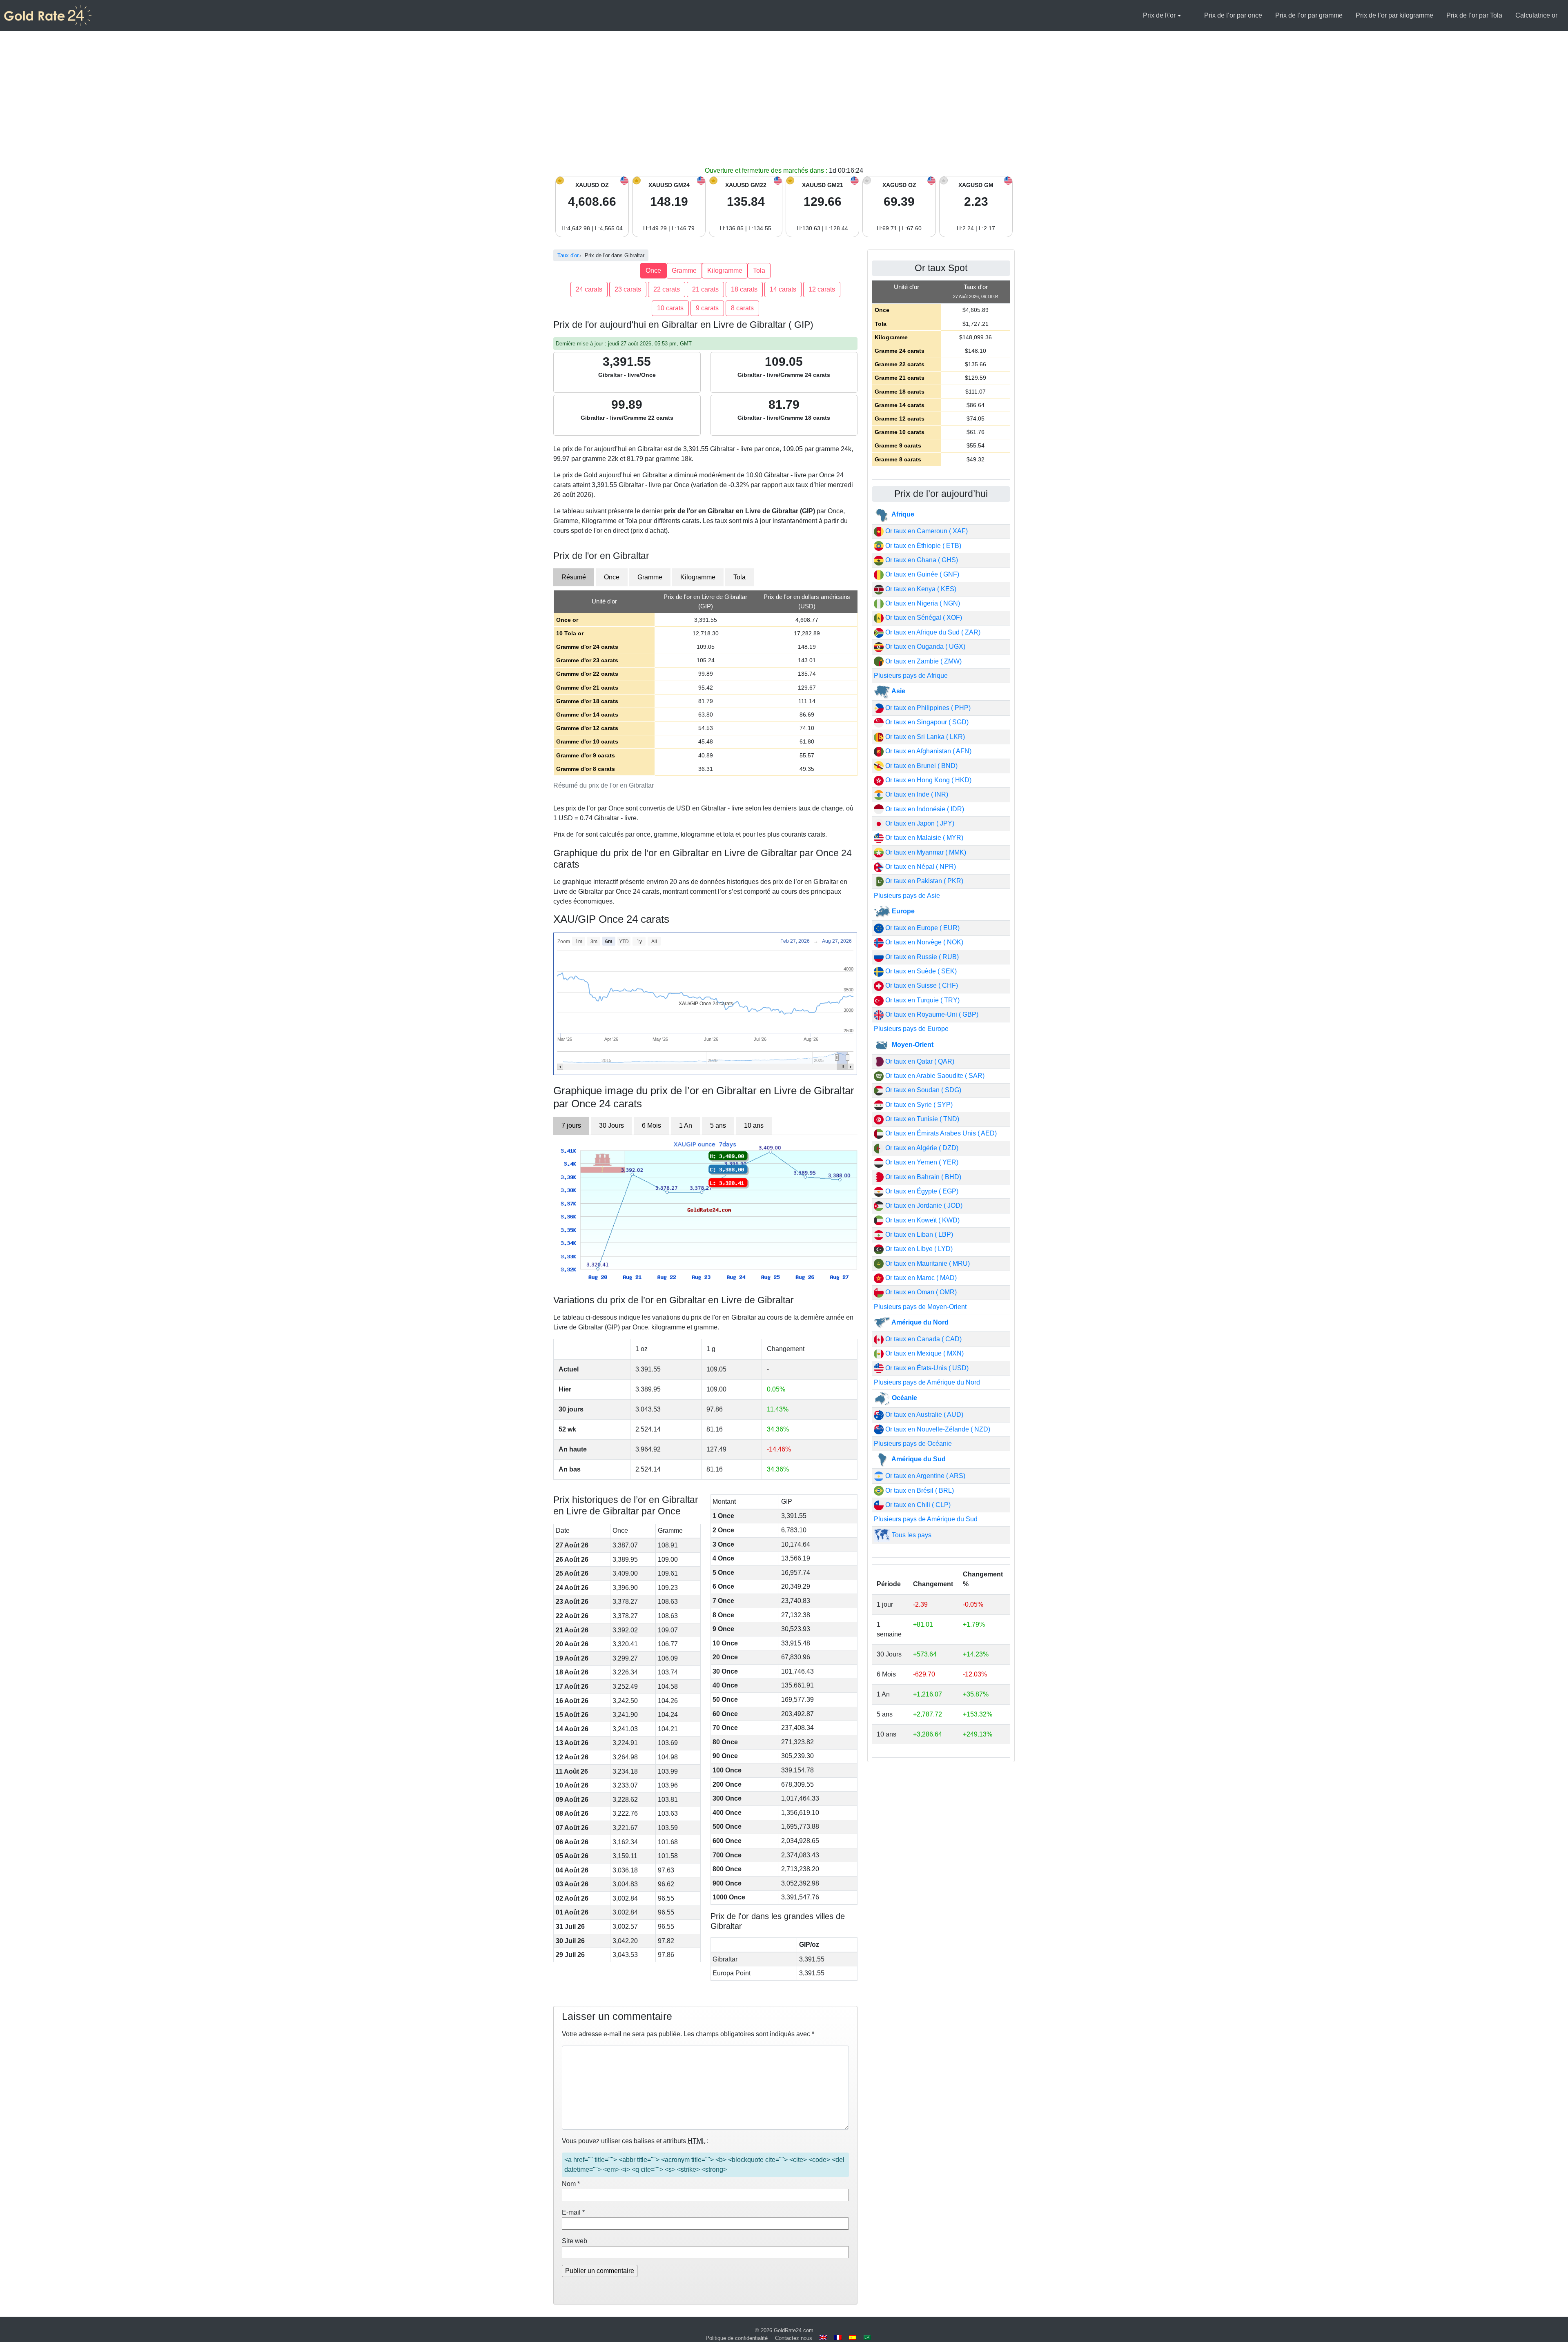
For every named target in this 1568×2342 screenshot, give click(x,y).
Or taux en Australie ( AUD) (923, 1415)
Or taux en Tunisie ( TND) (921, 1119)
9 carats (707, 308)
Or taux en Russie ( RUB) (921, 957)
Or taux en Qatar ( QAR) (919, 1061)
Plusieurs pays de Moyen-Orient (920, 1307)
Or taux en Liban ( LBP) (918, 1234)
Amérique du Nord (919, 1322)
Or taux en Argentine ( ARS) (924, 1476)
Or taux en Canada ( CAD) (923, 1339)
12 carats (822, 289)
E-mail (573, 2212)
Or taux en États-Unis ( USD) (926, 1368)
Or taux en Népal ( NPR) (920, 867)
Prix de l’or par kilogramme (1394, 15)
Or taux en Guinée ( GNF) (921, 574)
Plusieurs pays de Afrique (911, 676)
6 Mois (651, 1125)
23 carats (628, 289)
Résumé (574, 577)
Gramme (684, 270)
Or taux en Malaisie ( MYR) (923, 838)
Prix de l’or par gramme (1309, 15)
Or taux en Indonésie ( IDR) (924, 809)
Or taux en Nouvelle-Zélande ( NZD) (937, 1429)
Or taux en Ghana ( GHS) (921, 560)
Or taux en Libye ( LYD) (918, 1249)
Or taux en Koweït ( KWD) (922, 1220)
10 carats (670, 308)
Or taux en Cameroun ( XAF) (926, 531)
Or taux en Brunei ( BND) (921, 766)
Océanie (904, 1398)
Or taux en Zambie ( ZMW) (923, 661)
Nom (571, 2184)
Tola (759, 270)
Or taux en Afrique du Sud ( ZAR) (932, 632)
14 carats (783, 289)
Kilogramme (725, 270)
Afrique (902, 514)
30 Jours (611, 1125)
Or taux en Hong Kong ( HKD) (928, 780)
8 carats (742, 308)
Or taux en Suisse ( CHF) (921, 985)
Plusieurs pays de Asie (907, 896)
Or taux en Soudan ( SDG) (922, 1090)
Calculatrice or (1536, 15)
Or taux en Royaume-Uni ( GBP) (931, 1014)
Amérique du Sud (918, 1459)
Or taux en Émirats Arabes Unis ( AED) (940, 1133)
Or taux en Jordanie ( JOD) (923, 1206)
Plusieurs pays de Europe (911, 1029)
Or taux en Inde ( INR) (916, 794)
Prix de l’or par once (1233, 15)
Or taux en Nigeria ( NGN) (922, 603)
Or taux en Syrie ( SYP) (918, 1105)
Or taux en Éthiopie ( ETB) (922, 546)
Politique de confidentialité (737, 2338)
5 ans (718, 1125)
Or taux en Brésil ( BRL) (919, 1490)
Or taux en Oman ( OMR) (920, 1292)
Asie (898, 691)
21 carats (705, 289)
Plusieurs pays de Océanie (913, 1444)
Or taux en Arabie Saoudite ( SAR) (934, 1076)
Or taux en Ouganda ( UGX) (924, 647)
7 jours (571, 1125)
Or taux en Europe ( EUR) (922, 928)
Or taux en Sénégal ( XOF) (923, 618)
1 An (686, 1125)
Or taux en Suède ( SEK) (920, 971)
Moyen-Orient (912, 1045)
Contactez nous (794, 2338)
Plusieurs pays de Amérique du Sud (926, 1519)
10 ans (754, 1125)
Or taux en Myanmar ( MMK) (925, 852)
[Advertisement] (784, 105)
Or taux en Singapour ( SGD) (926, 722)
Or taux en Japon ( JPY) (919, 823)
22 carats (667, 289)
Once (653, 270)
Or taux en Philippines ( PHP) (927, 708)
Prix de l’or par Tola (1474, 15)
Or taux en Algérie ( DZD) (921, 1148)
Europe (902, 911)
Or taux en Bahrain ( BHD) (922, 1177)
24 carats (589, 289)
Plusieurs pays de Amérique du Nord (927, 1382)
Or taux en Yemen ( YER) (921, 1162)
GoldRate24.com (794, 2330)
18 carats (744, 289)
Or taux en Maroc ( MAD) (920, 1278)
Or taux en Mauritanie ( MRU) (927, 1263)
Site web (575, 2241)
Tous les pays (911, 1535)
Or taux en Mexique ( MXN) (924, 1353)
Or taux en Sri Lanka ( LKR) (924, 737)
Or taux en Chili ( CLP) (917, 1505)
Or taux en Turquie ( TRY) (922, 1000)
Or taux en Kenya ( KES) (920, 589)
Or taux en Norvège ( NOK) (923, 942)
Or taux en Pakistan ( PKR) (923, 881)
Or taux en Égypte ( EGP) (921, 1191)
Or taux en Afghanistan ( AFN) (928, 751)
